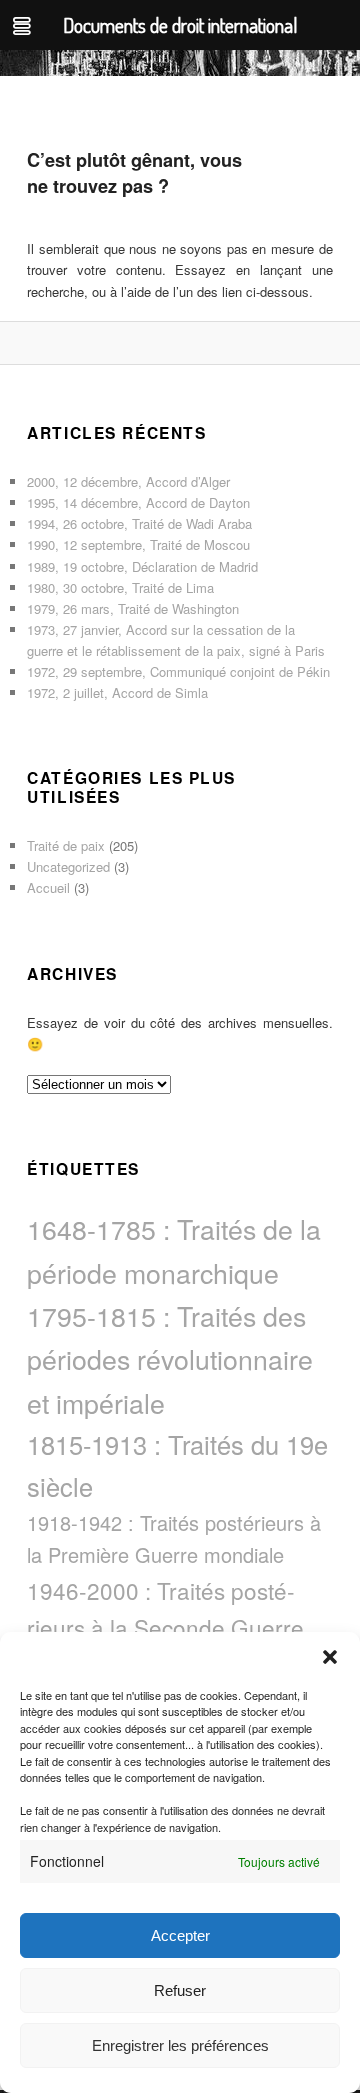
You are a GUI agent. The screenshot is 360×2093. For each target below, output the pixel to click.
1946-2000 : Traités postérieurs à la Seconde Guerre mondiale (165, 1626)
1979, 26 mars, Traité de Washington (133, 608)
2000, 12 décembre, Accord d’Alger (128, 481)
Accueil (48, 887)
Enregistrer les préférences (180, 2045)
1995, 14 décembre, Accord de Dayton (138, 502)
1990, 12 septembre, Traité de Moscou (138, 544)
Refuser (180, 1990)
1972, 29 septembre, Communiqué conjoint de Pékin (178, 671)
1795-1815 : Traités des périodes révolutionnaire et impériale (170, 1359)
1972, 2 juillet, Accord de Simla (117, 692)
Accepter (180, 1935)
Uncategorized (68, 866)
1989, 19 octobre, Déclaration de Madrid (142, 566)
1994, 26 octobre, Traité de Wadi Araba (139, 523)
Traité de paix (66, 845)
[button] (330, 1657)
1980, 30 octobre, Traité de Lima (120, 587)
